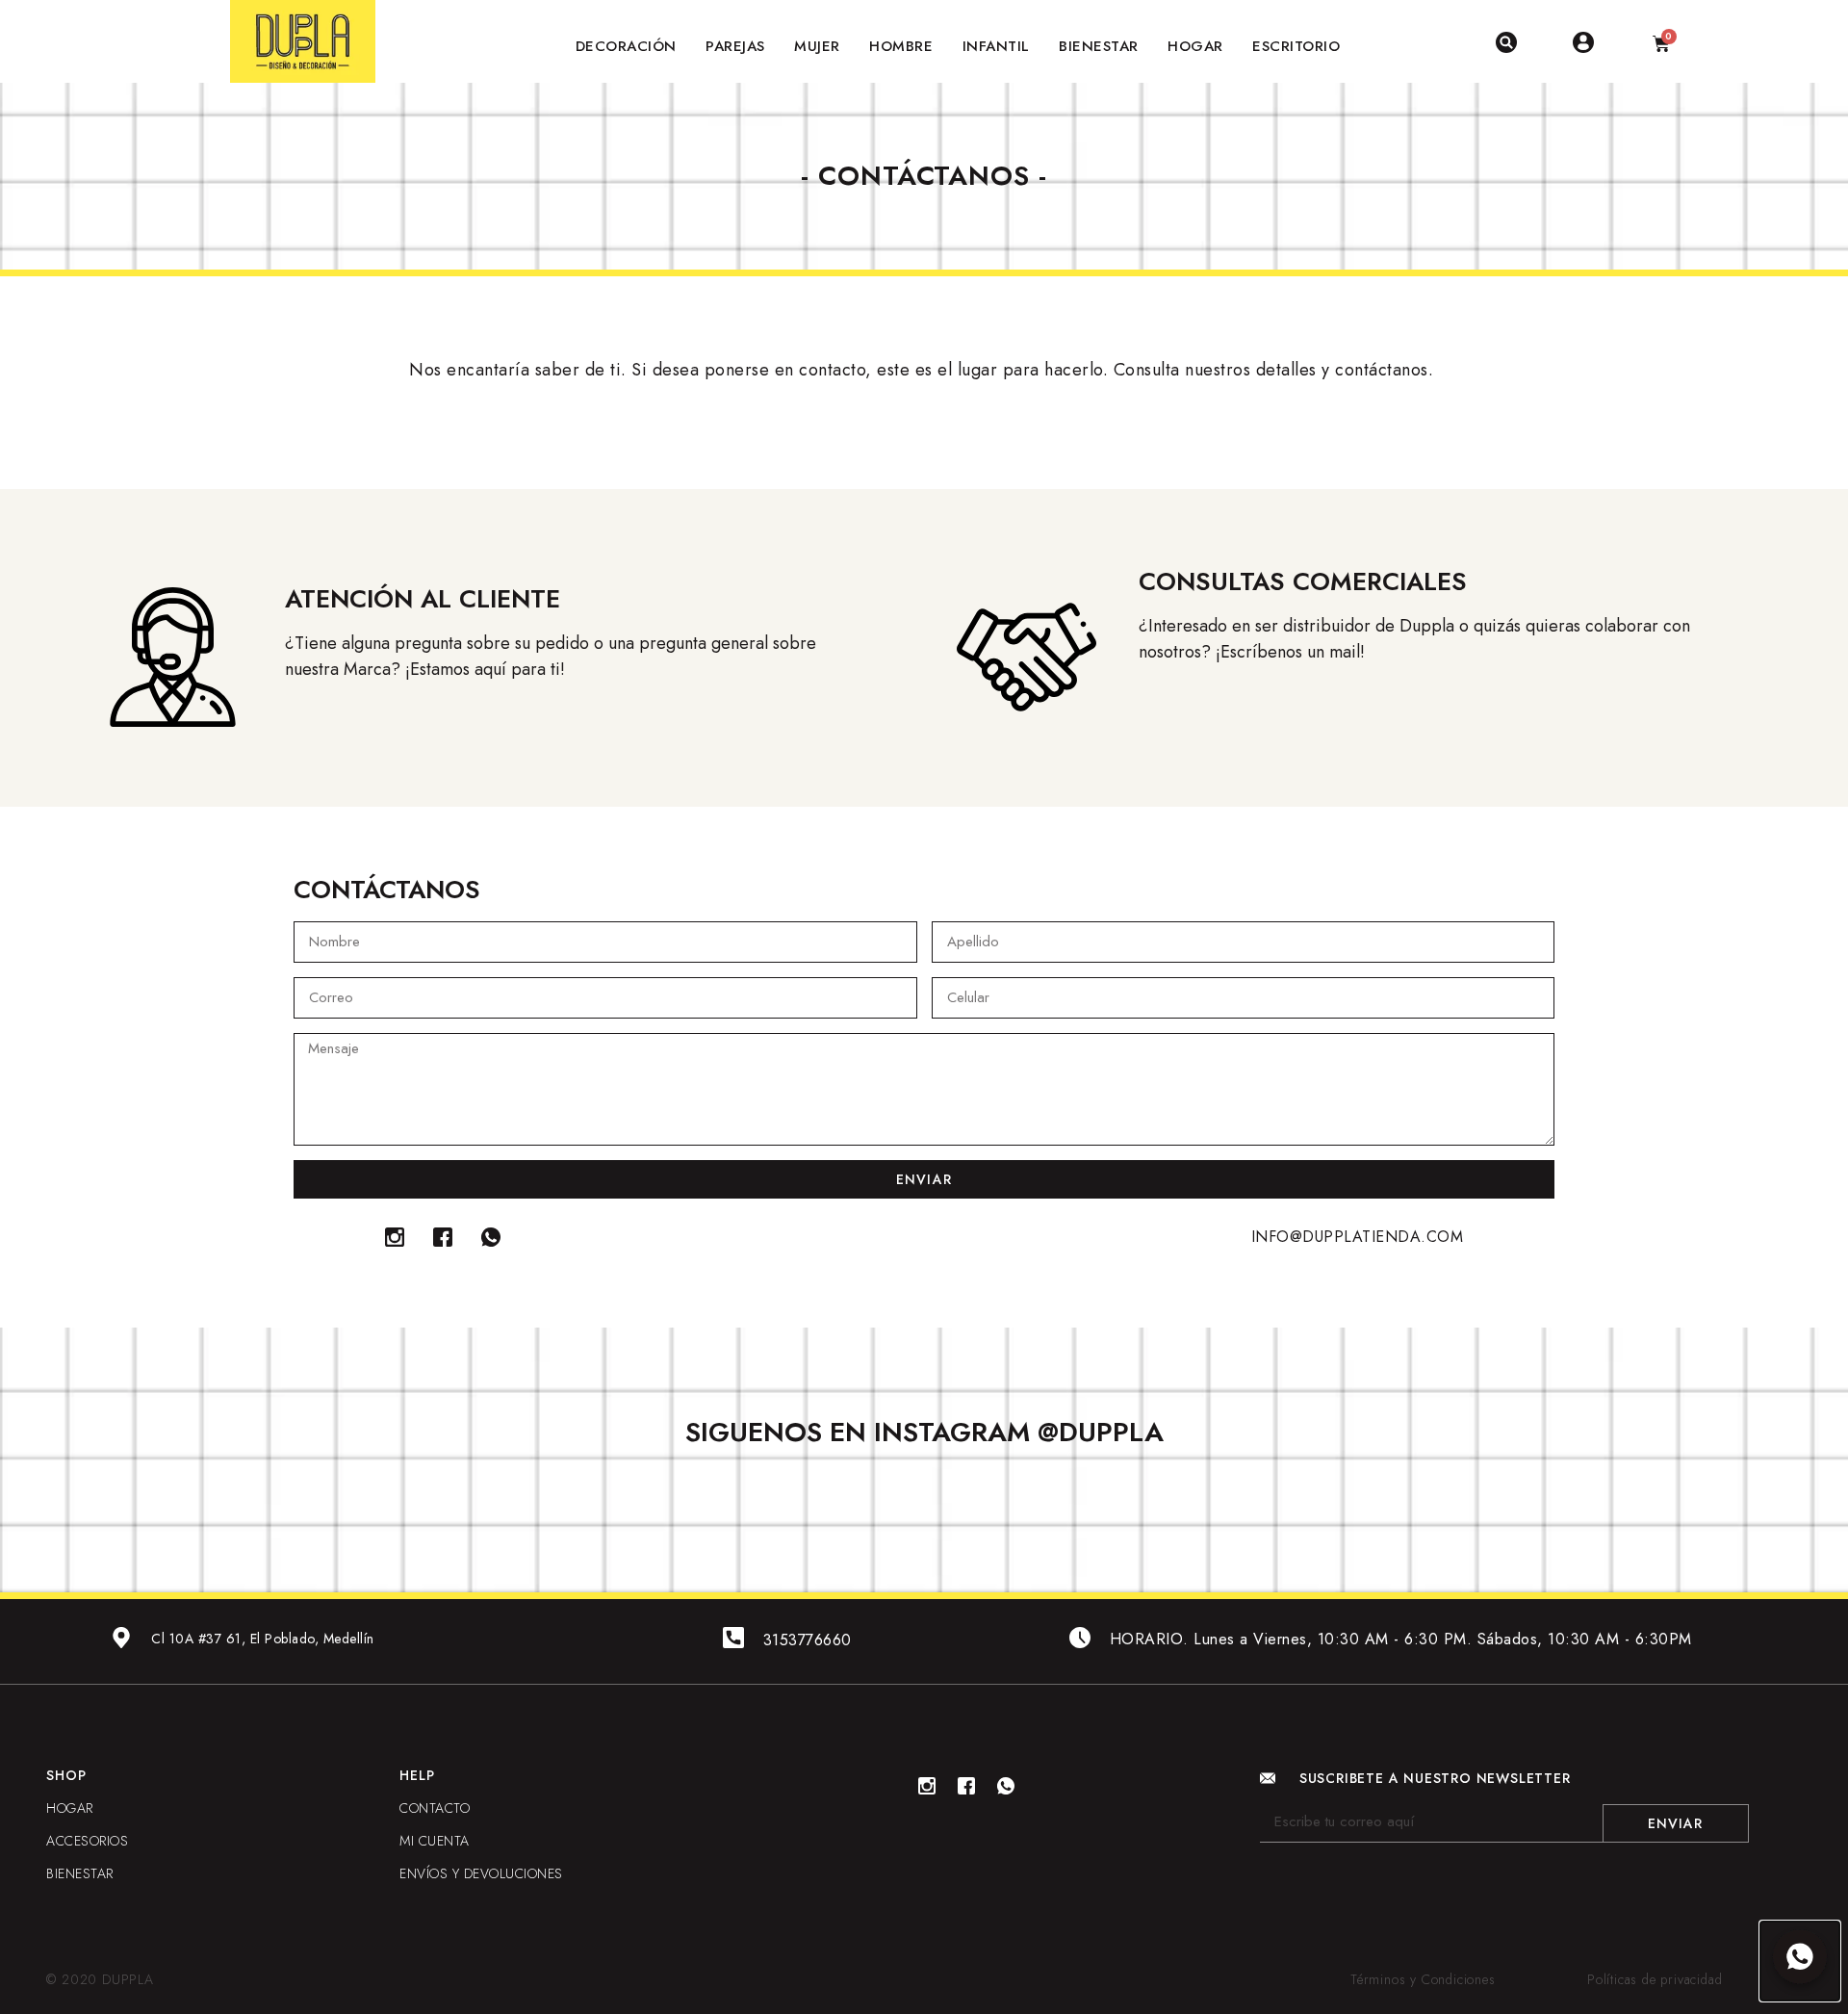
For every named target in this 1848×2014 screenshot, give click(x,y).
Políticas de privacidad (1655, 1979)
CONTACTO (435, 1808)
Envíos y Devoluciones (481, 1873)
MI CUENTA (435, 1841)
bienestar (80, 1873)
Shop (66, 1775)
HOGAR (70, 1808)
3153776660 (808, 1640)
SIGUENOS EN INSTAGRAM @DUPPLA (924, 1432)
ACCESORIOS (87, 1841)
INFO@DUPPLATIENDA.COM (1358, 1237)
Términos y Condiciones (1423, 1979)
